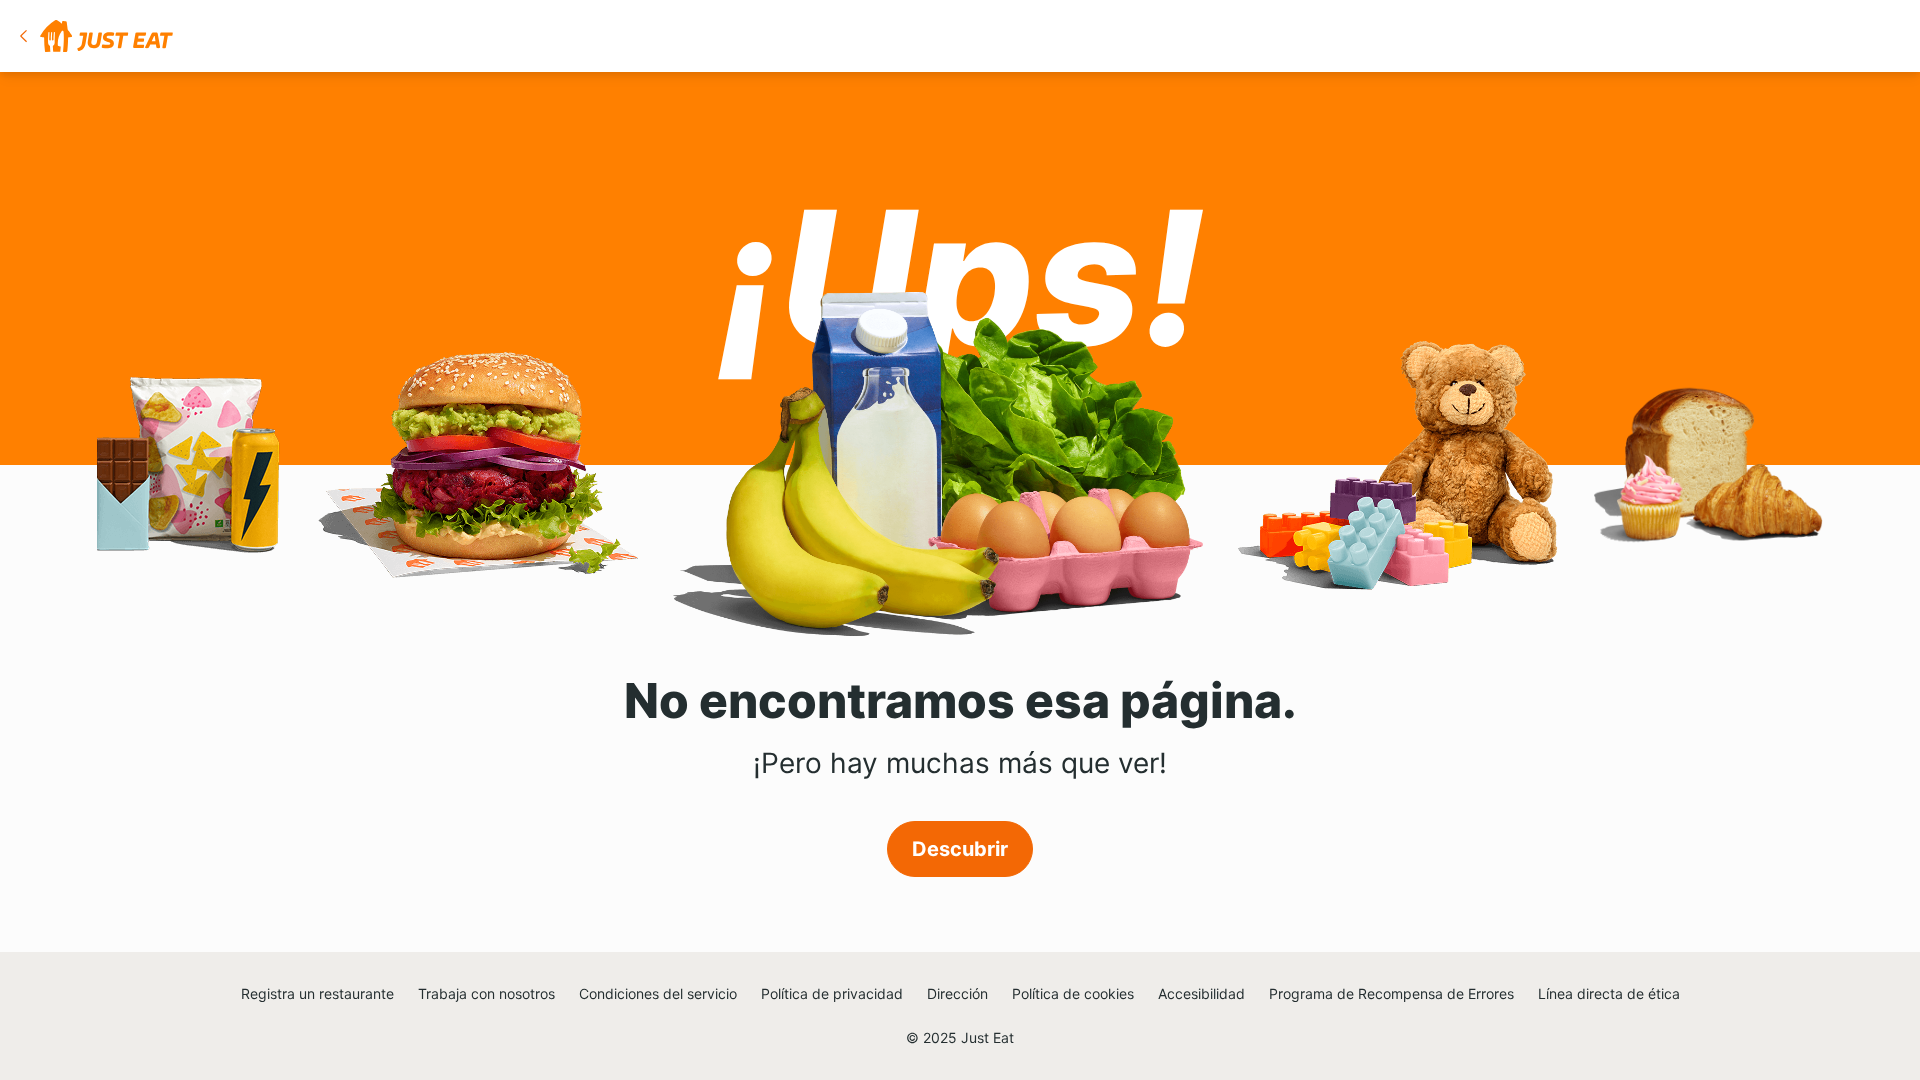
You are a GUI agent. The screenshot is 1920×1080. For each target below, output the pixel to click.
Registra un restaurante (317, 993)
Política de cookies (1073, 993)
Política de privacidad (832, 993)
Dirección (957, 993)
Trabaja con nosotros (486, 993)
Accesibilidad (1201, 993)
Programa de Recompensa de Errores (1391, 993)
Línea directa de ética (1609, 993)
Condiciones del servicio (658, 993)
